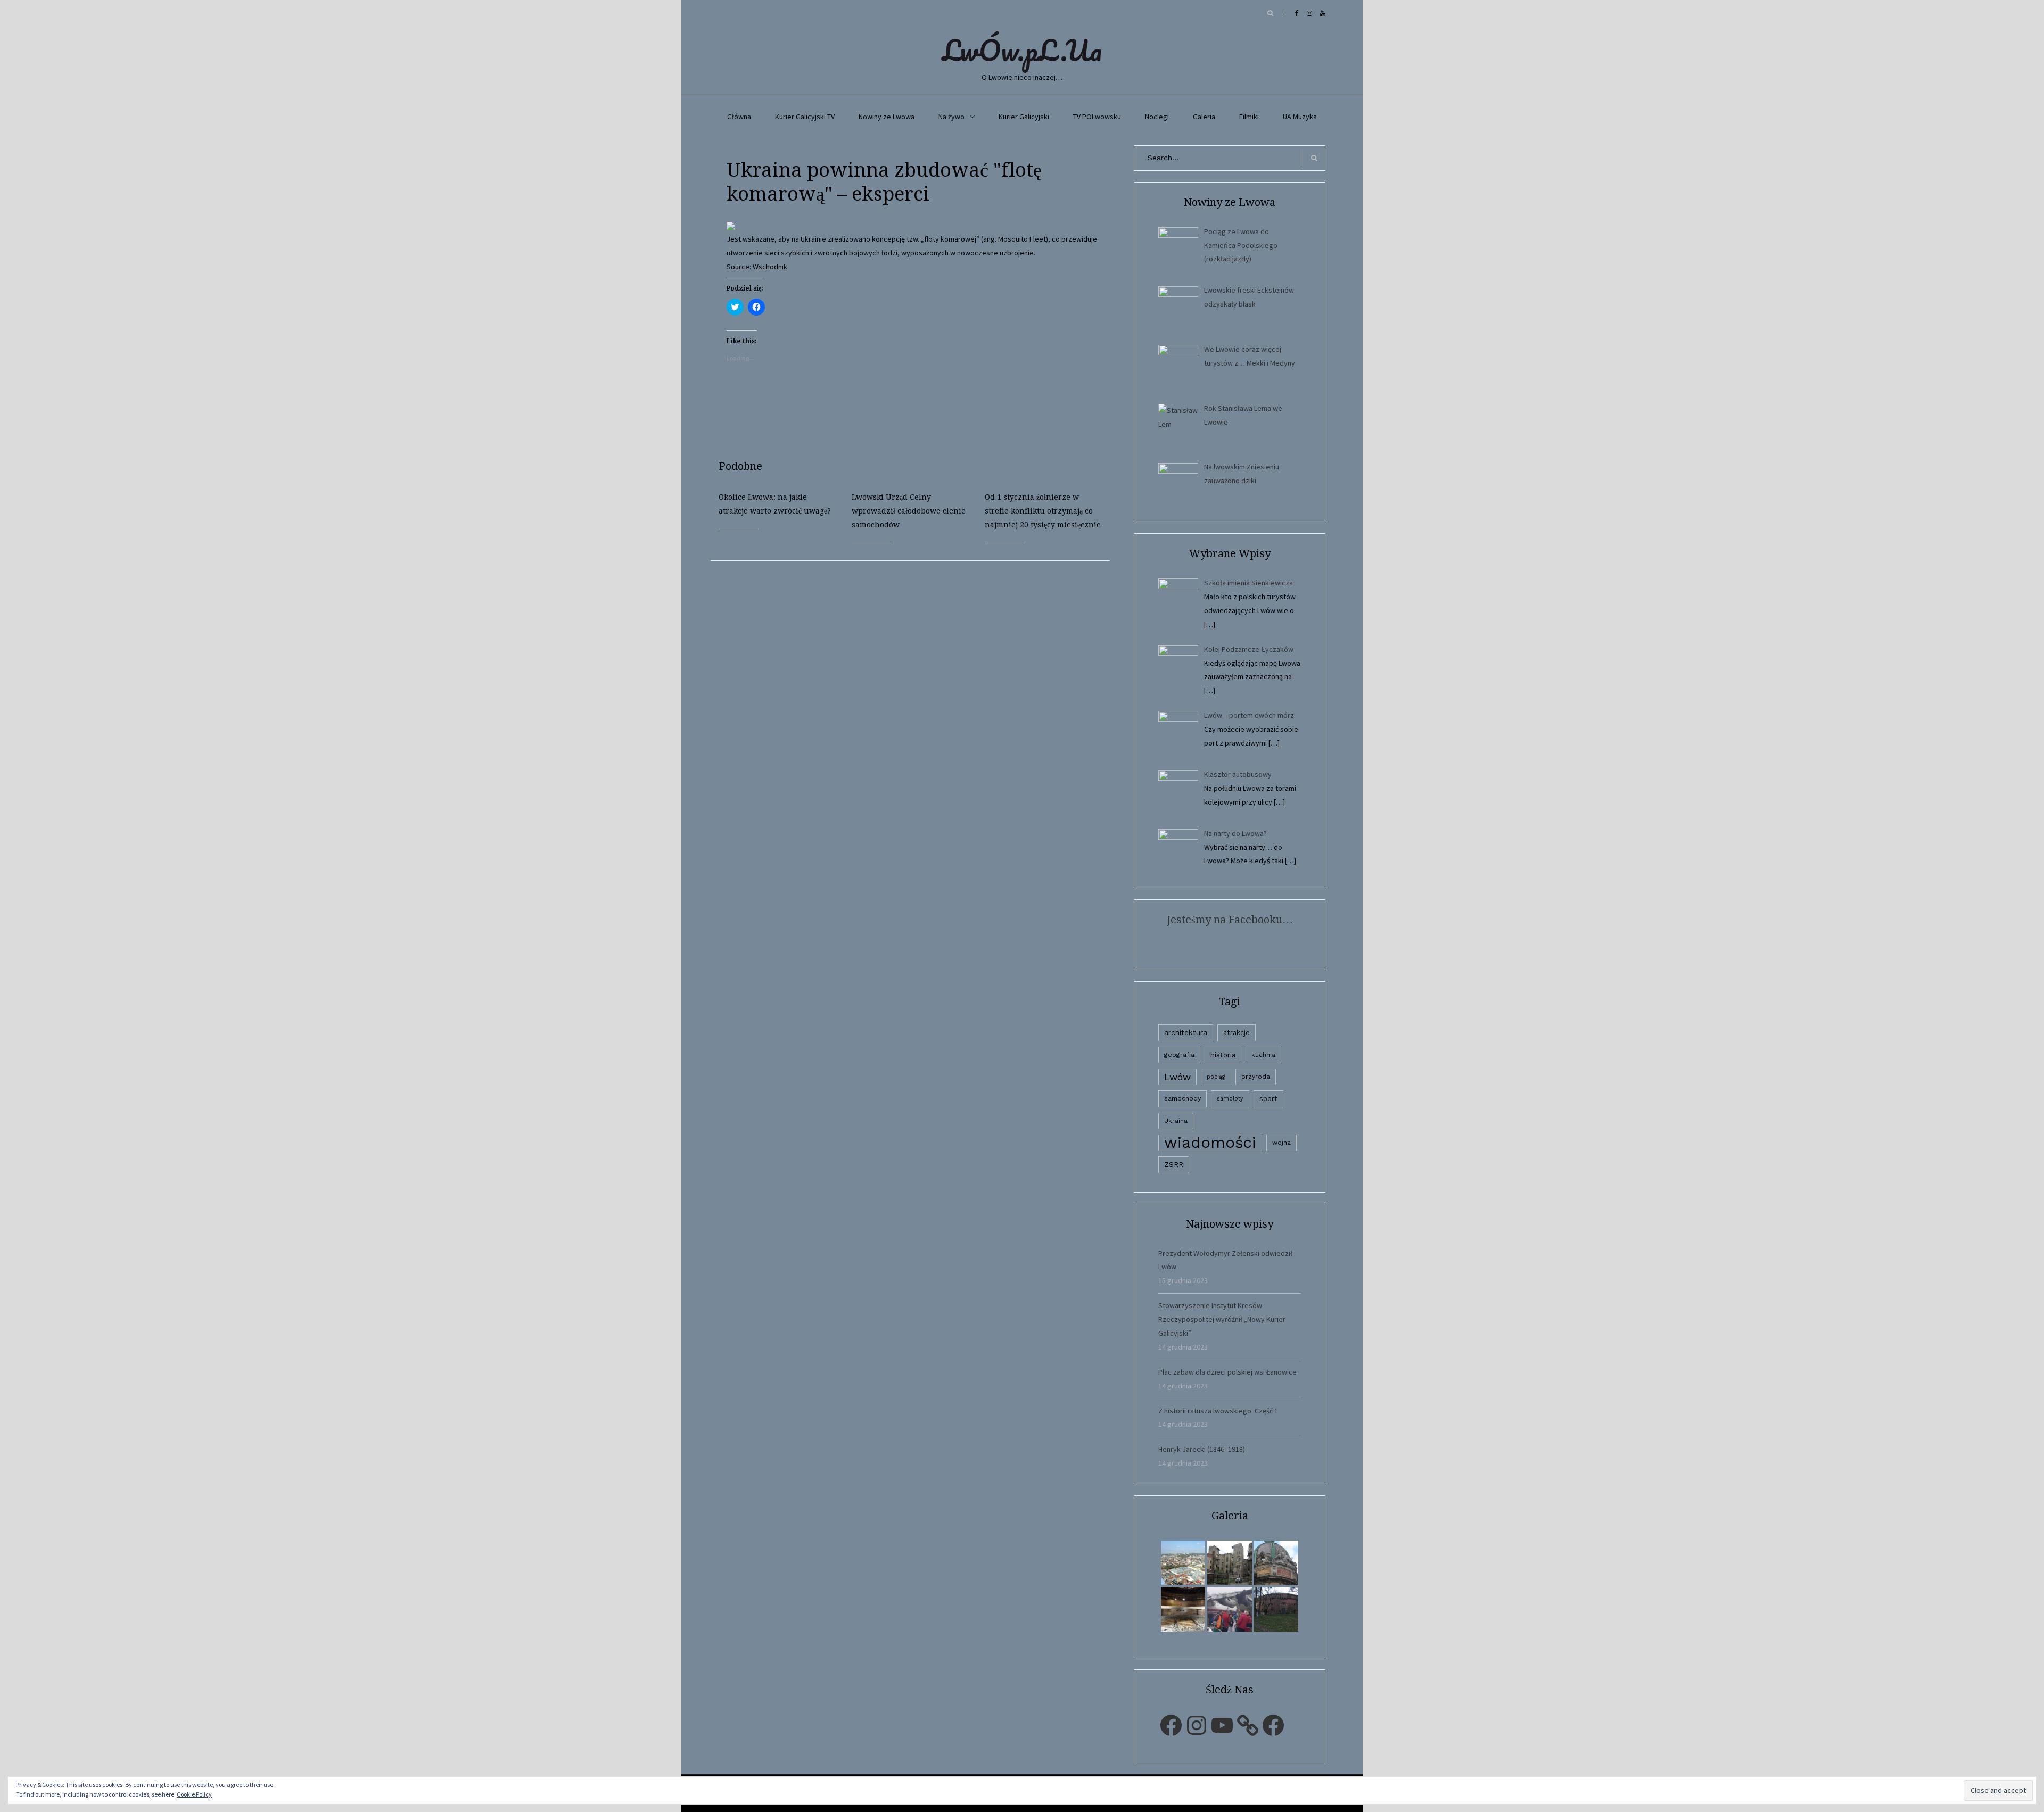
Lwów (1177, 1077)
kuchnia (1263, 1055)
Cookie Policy (194, 1794)
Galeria (1204, 117)
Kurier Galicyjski (1024, 117)
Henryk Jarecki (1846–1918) (1202, 1449)
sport (1268, 1099)
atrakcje (1237, 1033)
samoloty (1230, 1099)
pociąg (1216, 1077)
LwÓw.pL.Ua (1022, 50)
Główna (739, 117)
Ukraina (1176, 1121)
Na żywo (951, 117)
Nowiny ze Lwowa (887, 117)
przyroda (1256, 1077)
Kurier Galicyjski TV (805, 117)
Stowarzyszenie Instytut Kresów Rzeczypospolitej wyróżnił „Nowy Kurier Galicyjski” (1222, 1319)
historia (1223, 1055)
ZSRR (1174, 1165)
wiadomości (1210, 1143)
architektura (1186, 1032)
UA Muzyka (1300, 117)
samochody (1182, 1098)
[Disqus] (918, 694)
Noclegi (1157, 117)
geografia (1179, 1055)
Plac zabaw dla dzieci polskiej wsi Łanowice (1227, 1372)
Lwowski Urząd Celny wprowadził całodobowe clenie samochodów (909, 511)
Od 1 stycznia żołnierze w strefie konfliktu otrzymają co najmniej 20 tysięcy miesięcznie (1043, 511)
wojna (1281, 1143)
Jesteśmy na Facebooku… (1230, 920)
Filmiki (1249, 117)
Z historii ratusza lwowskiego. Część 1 (1218, 1411)
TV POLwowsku (1097, 117)
